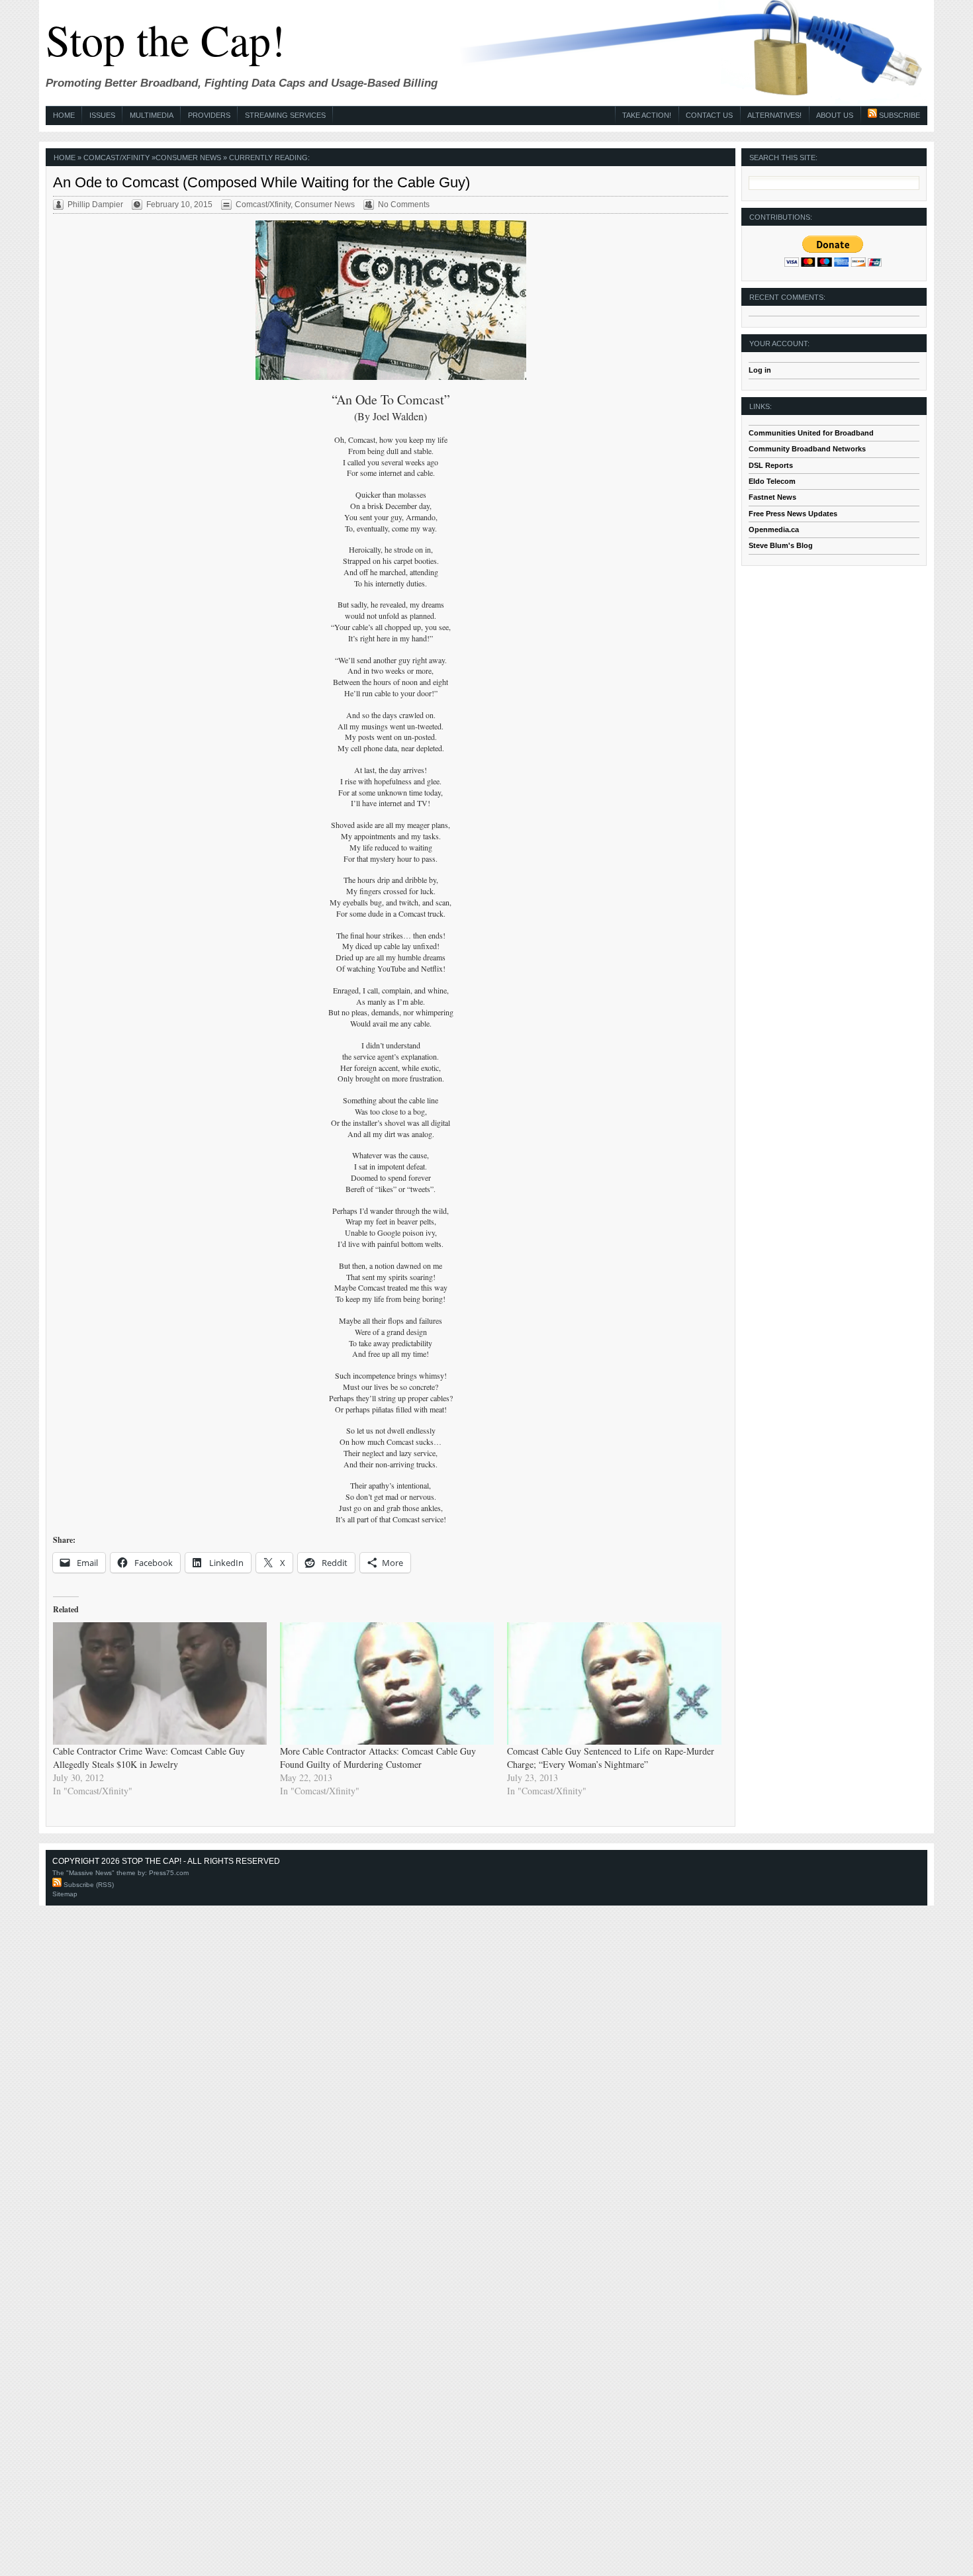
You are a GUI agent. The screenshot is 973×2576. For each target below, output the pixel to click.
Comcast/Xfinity (116, 158)
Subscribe (899, 115)
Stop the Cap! (165, 39)
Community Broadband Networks (807, 449)
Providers (209, 115)
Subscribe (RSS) (88, 1885)
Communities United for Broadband (811, 433)
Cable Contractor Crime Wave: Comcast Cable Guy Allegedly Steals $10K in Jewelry (149, 1758)
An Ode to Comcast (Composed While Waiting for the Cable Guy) (261, 182)
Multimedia (152, 115)
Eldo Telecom (772, 481)
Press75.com (169, 1873)
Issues (102, 115)
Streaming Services (285, 115)
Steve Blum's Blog (781, 545)
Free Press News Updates (793, 514)
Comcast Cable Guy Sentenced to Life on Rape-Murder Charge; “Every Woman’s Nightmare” (611, 1758)
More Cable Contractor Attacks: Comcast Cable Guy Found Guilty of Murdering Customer (378, 1758)
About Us (835, 115)
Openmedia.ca (774, 529)
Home (64, 115)
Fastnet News (772, 497)
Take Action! (647, 115)
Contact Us (709, 115)
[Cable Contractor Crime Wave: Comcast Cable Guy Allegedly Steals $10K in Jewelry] (160, 1683)
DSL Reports (771, 465)
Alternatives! (774, 115)
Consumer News (188, 158)
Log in (760, 370)
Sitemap (65, 1894)
